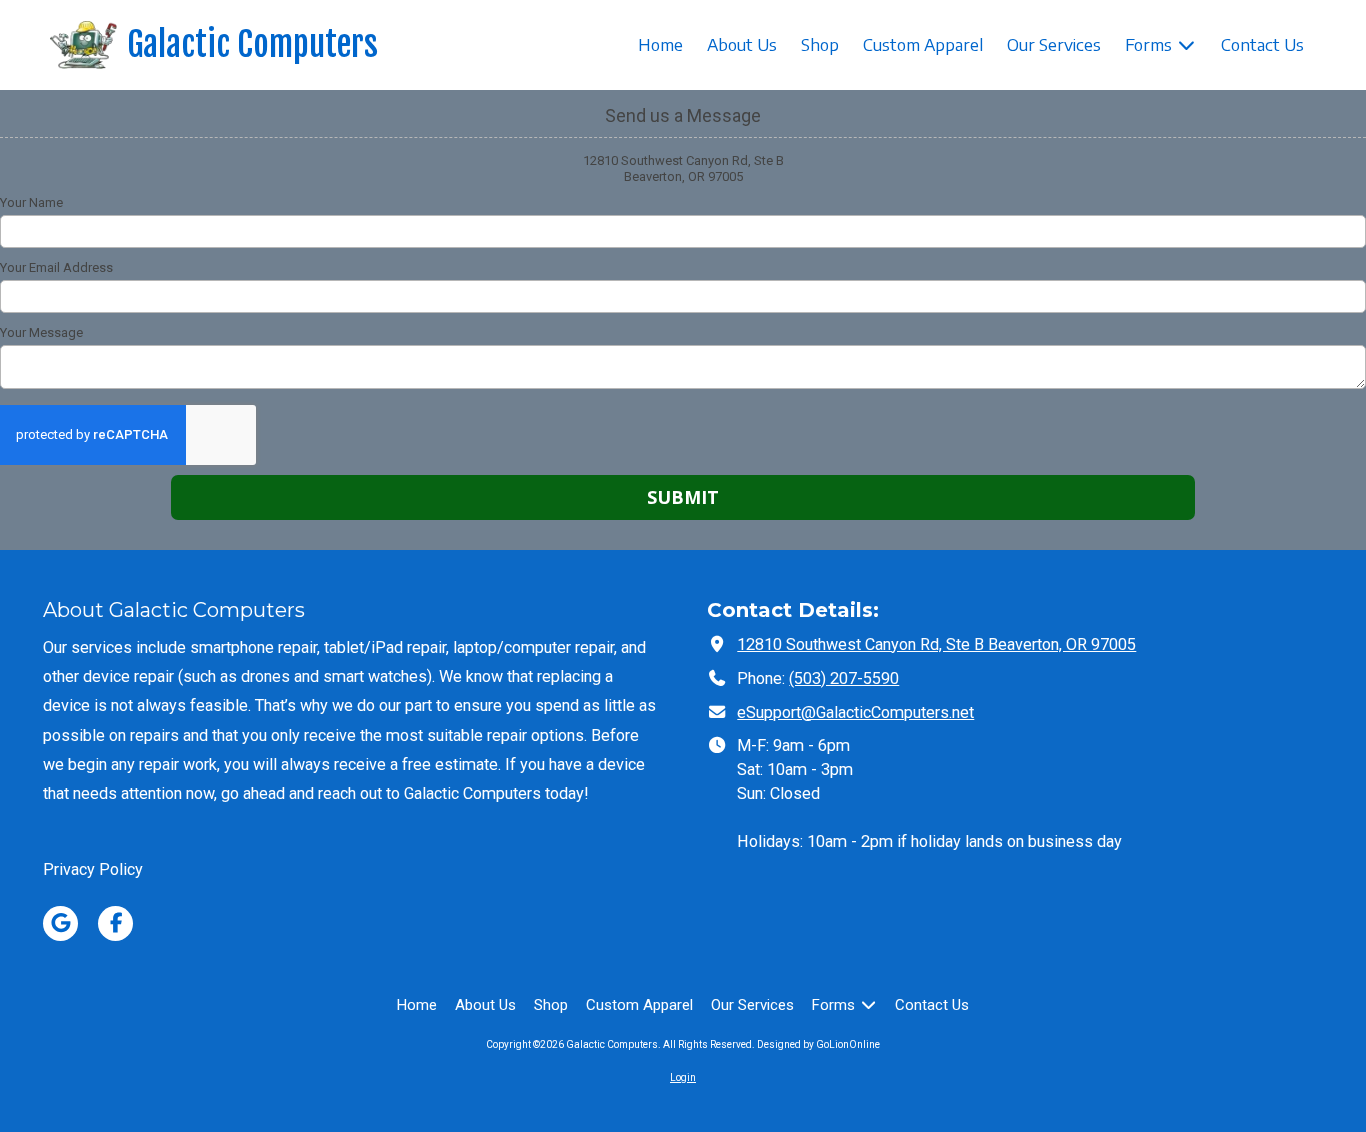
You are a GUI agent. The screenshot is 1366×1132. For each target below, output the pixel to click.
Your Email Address (56, 267)
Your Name (31, 202)
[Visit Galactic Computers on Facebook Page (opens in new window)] (115, 923)
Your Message (41, 332)
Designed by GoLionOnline (818, 1044)
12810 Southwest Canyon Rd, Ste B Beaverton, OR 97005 (936, 644)
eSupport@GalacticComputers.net (855, 712)
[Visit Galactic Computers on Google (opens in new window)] (60, 923)
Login (683, 1077)
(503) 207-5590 (844, 678)
